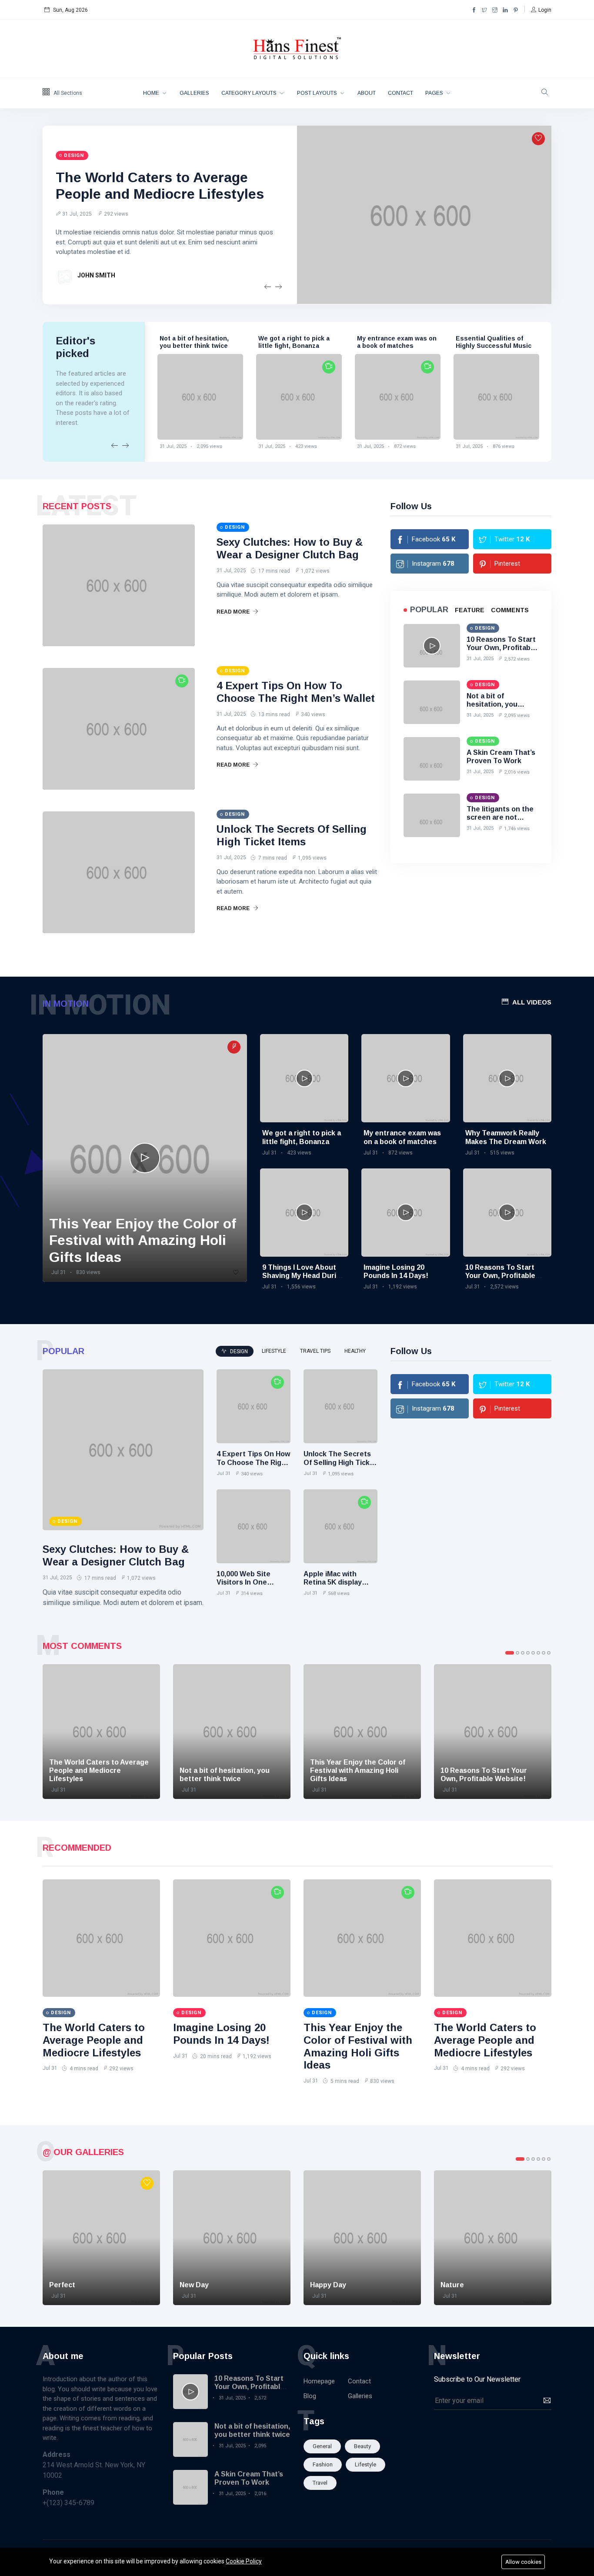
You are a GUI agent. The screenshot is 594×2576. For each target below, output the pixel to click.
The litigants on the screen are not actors (500, 817)
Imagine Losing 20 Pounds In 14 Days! (221, 2034)
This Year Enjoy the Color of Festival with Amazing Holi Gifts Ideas (509, 346)
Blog (310, 2396)
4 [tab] (528, 1653)
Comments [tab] (510, 610)
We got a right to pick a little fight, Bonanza (208, 342)
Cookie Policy (244, 2561)
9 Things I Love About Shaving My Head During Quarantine (304, 1276)
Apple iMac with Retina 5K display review (333, 1582)
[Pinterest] (516, 10)
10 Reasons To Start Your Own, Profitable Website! (502, 648)
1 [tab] (510, 1653)
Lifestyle (365, 2464)
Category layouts (250, 93)
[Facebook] (474, 10)
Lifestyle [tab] (274, 1351)
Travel (320, 2483)
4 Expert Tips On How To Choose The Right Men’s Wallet (296, 692)
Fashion (323, 2464)
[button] (541, 10)
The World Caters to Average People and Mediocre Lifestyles (94, 2040)
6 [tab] (538, 1653)
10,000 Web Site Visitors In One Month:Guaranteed (249, 1582)
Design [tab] (238, 1351)
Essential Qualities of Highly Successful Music (408, 342)
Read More (234, 612)
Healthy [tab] (355, 1351)
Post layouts (318, 93)
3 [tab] (523, 1653)
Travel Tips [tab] (315, 1351)
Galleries (194, 93)
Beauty (362, 2446)
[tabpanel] (101, 1732)
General (322, 2446)
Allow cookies (523, 2562)
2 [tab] (517, 1653)
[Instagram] (495, 10)
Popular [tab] (429, 610)
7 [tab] (544, 1653)
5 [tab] (533, 1653)
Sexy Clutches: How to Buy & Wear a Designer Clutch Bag (290, 548)
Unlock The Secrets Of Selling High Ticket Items (292, 835)
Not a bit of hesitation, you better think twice (497, 704)
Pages (435, 93)
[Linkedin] (505, 10)
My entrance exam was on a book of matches (311, 342)
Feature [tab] (470, 610)
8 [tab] (549, 1653)
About (367, 93)
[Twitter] (484, 10)
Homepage (319, 2381)
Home (152, 93)
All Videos (532, 1002)
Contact (400, 93)
